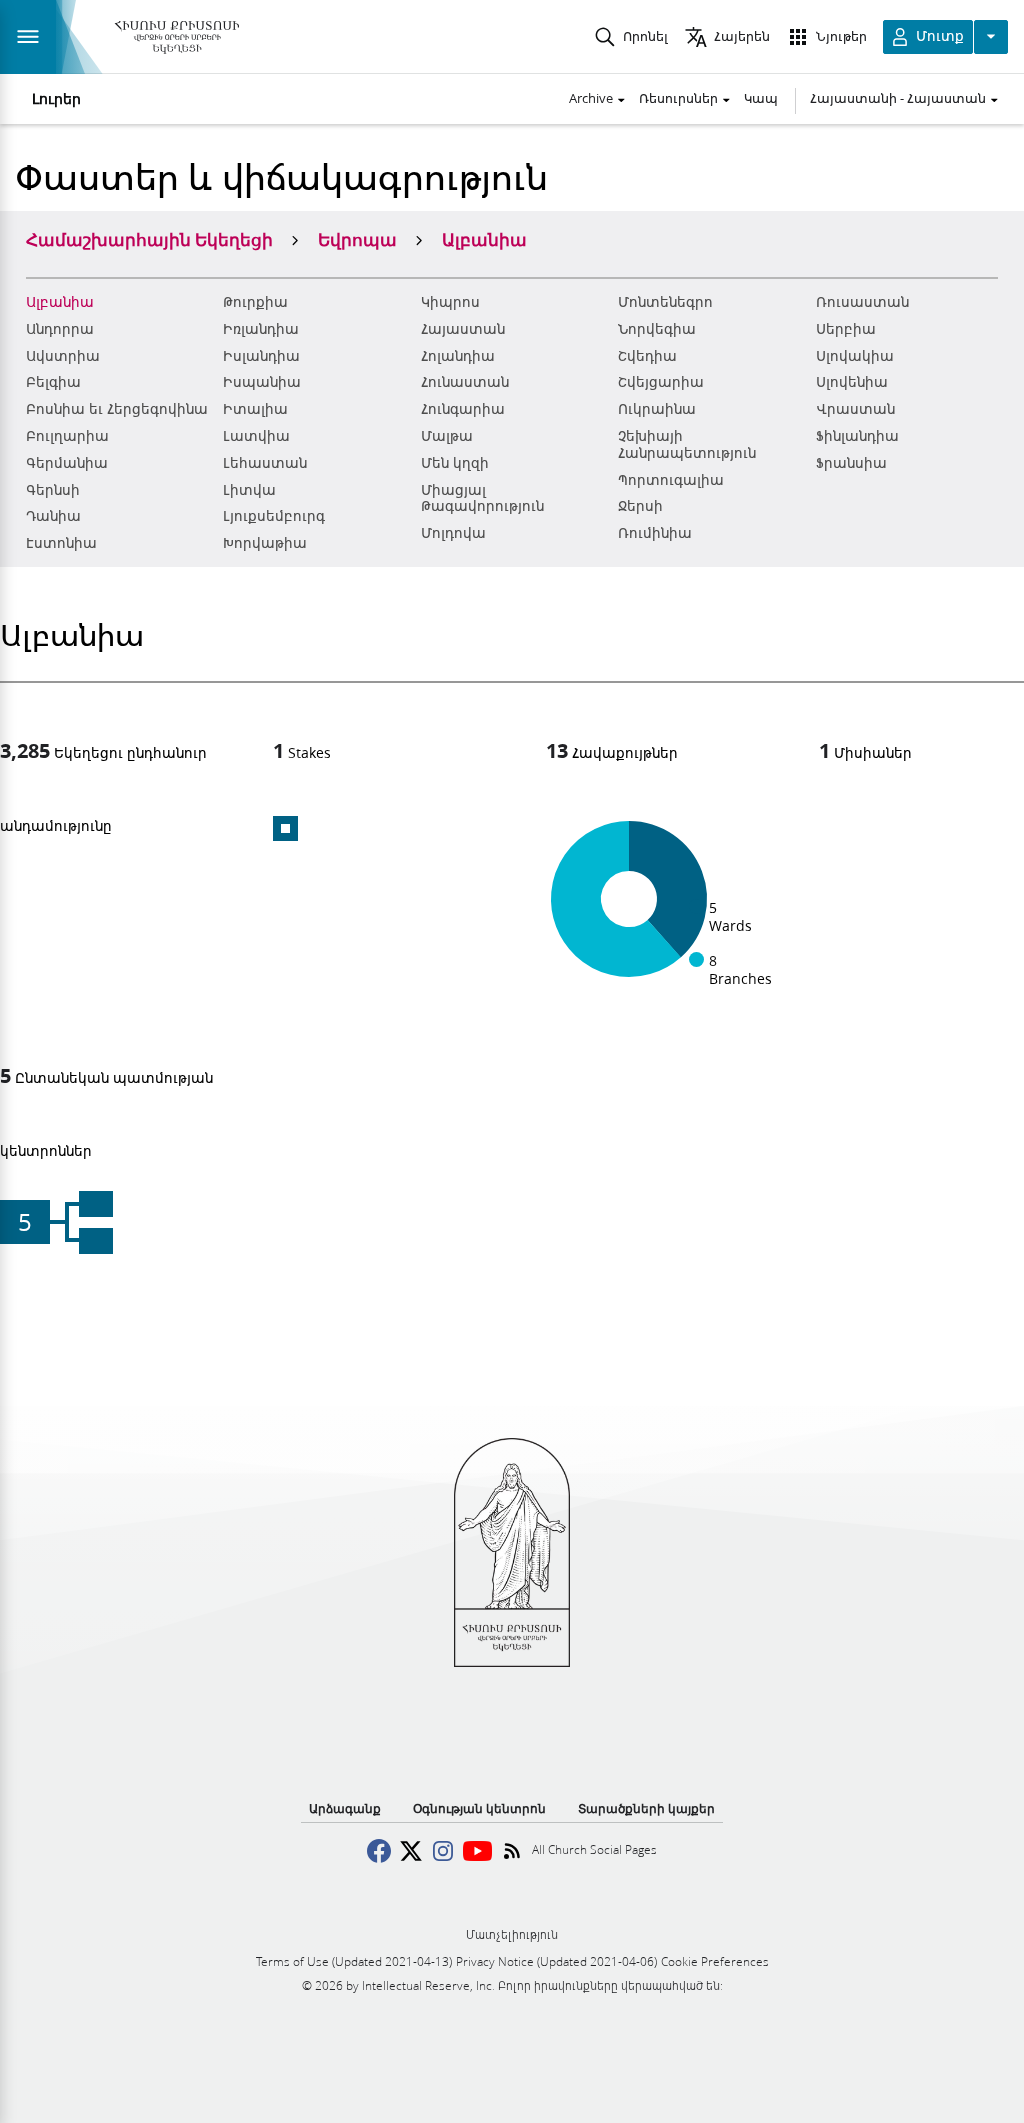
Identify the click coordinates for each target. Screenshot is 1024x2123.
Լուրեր (56, 99)
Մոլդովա (453, 533)
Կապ (761, 98)
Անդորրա (60, 329)
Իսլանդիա (261, 356)
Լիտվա (249, 490)
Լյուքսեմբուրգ (274, 516)
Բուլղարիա (67, 436)
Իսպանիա (262, 382)
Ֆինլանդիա (857, 436)
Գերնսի (53, 490)
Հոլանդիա (458, 356)
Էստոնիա (61, 543)
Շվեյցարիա (661, 382)
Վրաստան (855, 409)
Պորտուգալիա (671, 480)
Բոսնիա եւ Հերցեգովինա (117, 409)
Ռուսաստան (862, 302)
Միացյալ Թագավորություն (482, 498)
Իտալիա (255, 409)
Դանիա (53, 516)
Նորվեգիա (657, 329)
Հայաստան (463, 329)
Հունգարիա (463, 409)
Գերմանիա (67, 463)
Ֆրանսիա (851, 463)
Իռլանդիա (261, 329)
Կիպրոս (450, 302)
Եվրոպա (357, 239)
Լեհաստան (265, 463)
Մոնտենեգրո (665, 302)
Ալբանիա (60, 302)
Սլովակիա (855, 356)
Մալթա (447, 436)
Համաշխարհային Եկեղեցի (149, 239)
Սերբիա (846, 329)
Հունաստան (465, 382)
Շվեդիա (647, 356)
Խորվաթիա (265, 543)
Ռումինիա (655, 533)
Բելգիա (53, 382)
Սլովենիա (852, 382)
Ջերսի (640, 506)
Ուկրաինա (657, 409)
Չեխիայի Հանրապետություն (687, 444)
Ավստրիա (63, 356)
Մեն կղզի (455, 463)
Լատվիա (256, 436)
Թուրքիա (255, 302)
